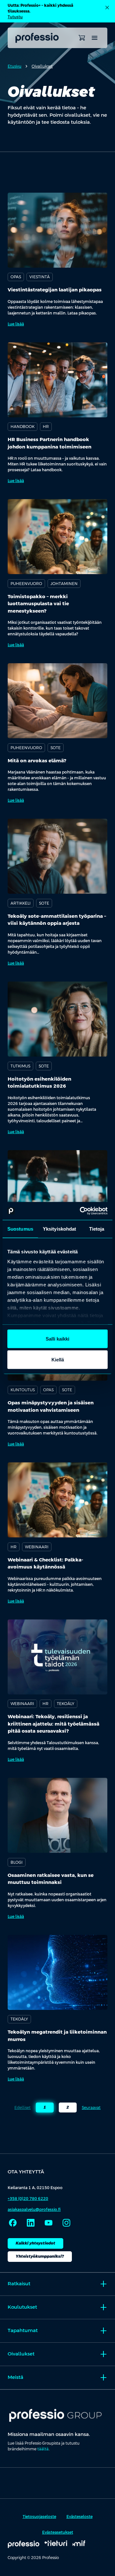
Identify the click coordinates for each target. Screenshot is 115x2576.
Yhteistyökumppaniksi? (40, 2256)
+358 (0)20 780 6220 (28, 2199)
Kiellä (58, 1360)
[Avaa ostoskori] (82, 38)
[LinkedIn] (31, 2223)
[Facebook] (13, 2223)
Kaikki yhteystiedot (35, 2243)
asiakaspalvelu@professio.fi (34, 2210)
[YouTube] (49, 2223)
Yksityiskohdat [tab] (59, 1229)
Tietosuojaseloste (39, 2517)
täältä (43, 2449)
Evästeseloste (80, 2517)
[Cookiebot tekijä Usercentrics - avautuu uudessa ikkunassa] (81, 1211)
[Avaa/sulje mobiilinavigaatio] (95, 38)
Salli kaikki (57, 1338)
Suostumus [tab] (20, 1229)
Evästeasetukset (58, 2532)
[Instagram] (66, 2223)
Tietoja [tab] (97, 1229)
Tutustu (15, 17)
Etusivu (15, 66)
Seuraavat (91, 2108)
